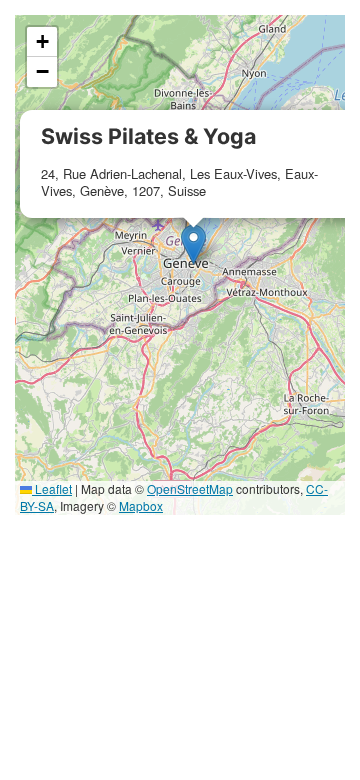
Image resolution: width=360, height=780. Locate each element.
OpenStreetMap (190, 488)
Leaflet (52, 488)
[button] (193, 244)
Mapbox (141, 505)
